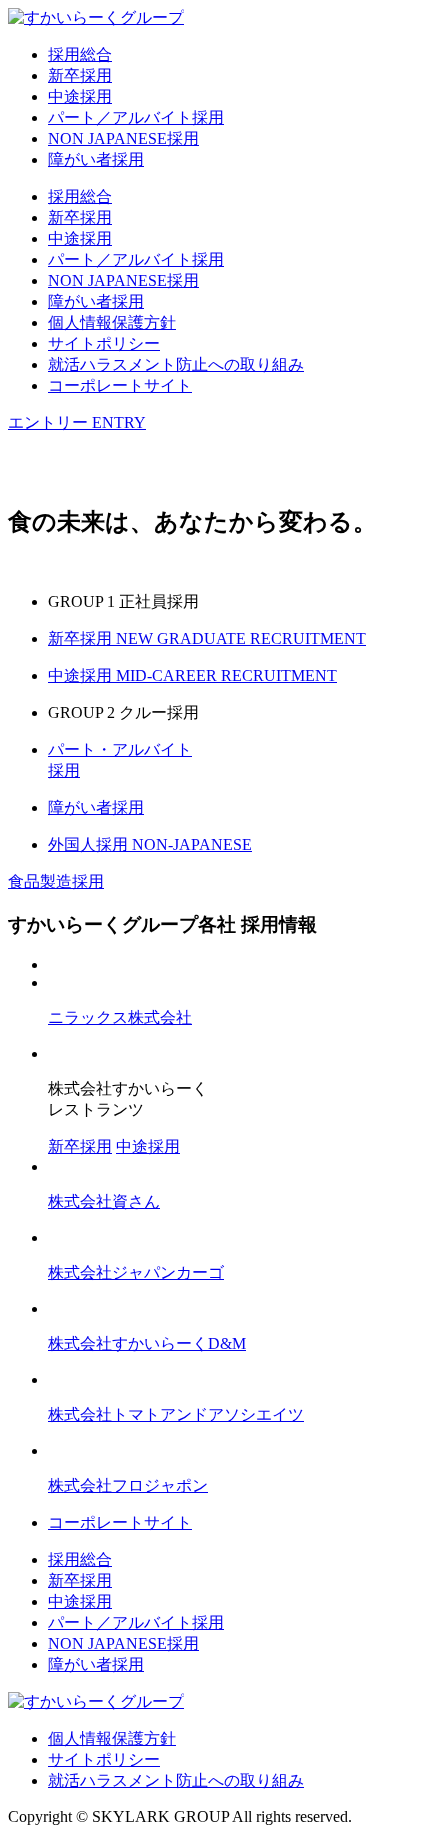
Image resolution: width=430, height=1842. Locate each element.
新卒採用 (80, 75)
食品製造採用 (56, 881)
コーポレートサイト (120, 385)
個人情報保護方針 (112, 322)
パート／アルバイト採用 (136, 117)
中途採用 (80, 96)
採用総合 (80, 54)
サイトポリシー (104, 343)
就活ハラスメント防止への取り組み (176, 364)
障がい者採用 (96, 159)
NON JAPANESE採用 (123, 138)
